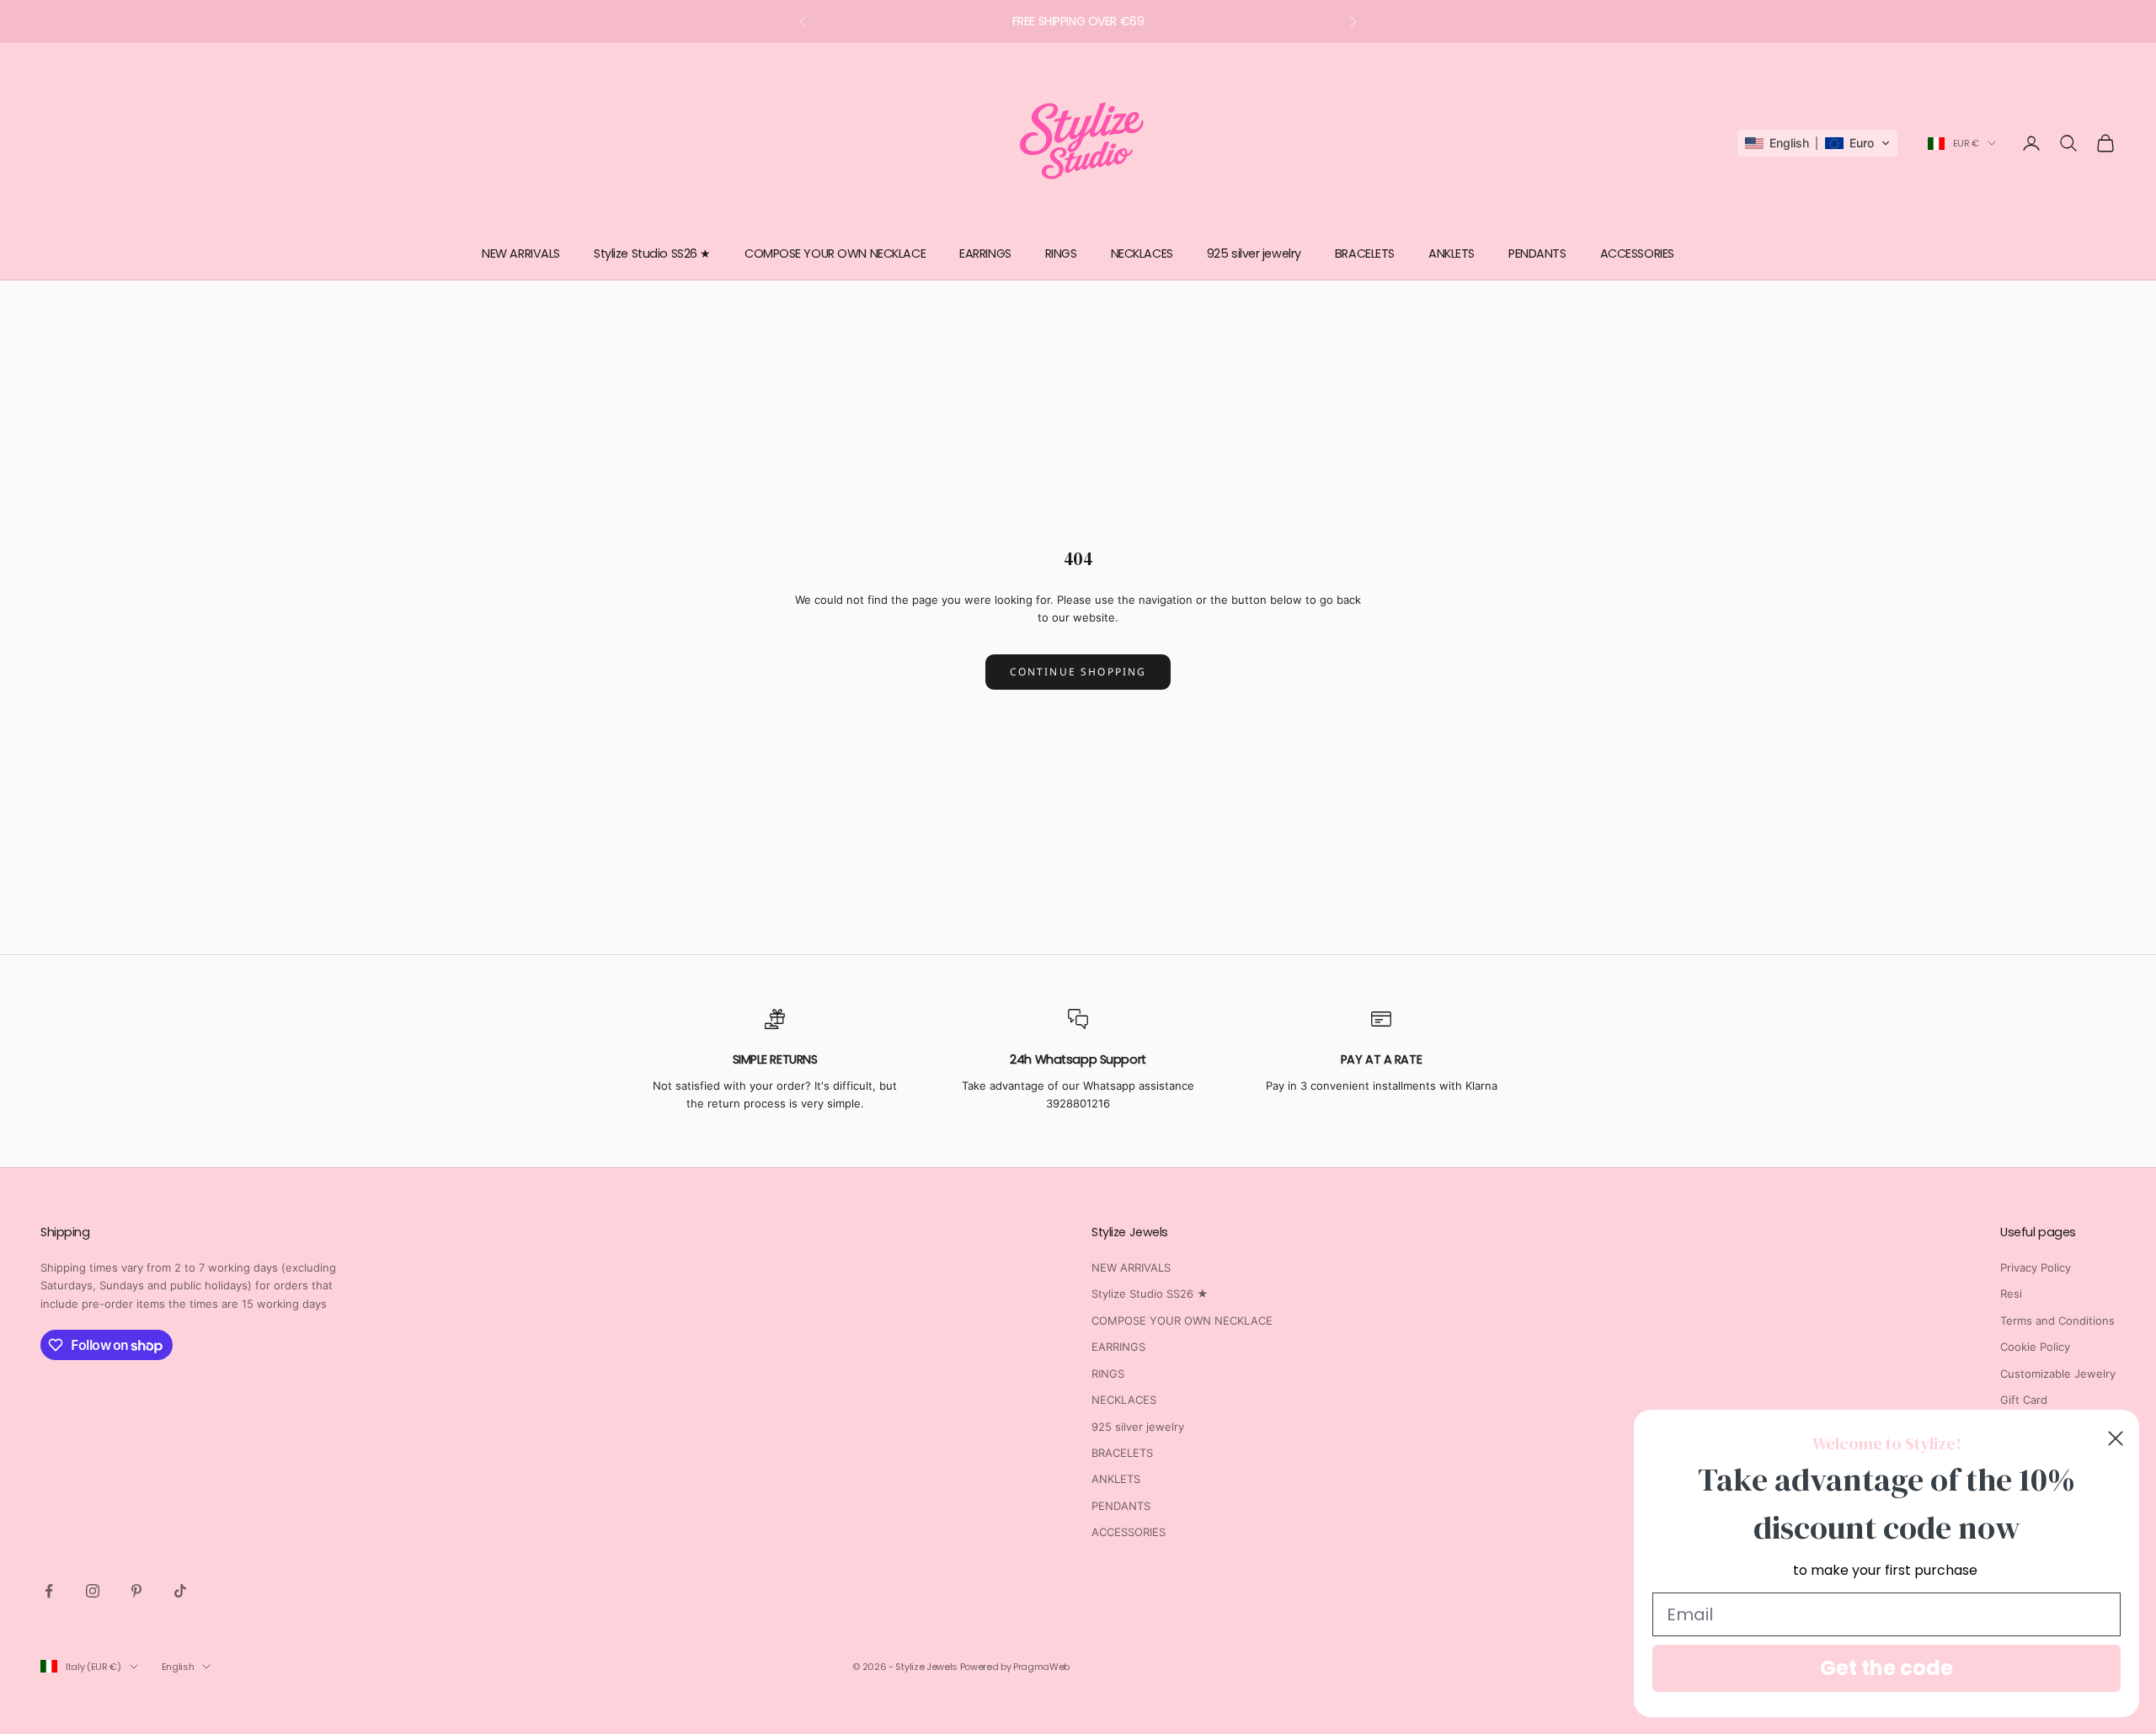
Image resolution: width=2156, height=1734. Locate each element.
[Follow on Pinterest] (136, 1591)
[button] (1817, 143)
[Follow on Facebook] (49, 1591)
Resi (2011, 1294)
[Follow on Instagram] (93, 1591)
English (178, 1667)
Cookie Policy (2035, 1347)
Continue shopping (1078, 672)
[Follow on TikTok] (180, 1591)
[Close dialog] (2116, 1438)
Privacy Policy (2036, 1267)
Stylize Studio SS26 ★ (652, 253)
